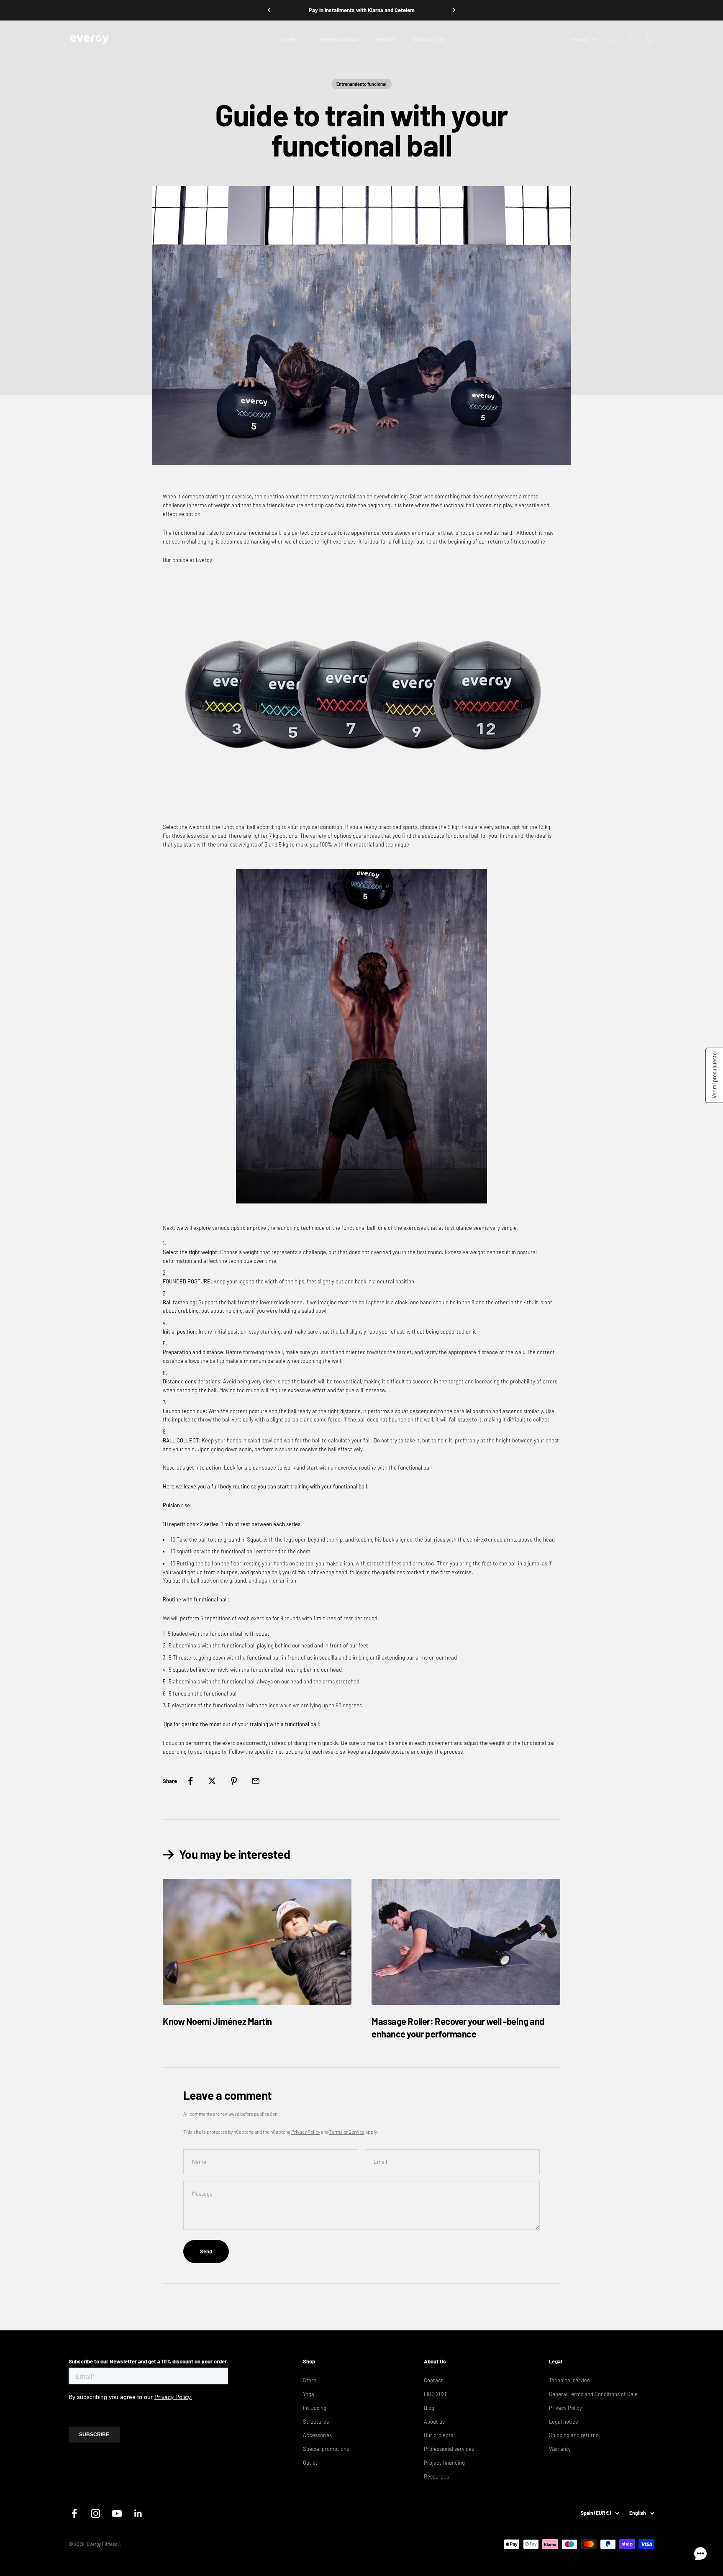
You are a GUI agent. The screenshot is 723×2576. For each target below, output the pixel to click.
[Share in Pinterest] (234, 1781)
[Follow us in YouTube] (117, 2513)
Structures (316, 2422)
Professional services (449, 2449)
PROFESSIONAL (340, 39)
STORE (287, 39)
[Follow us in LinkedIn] (138, 2513)
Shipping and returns (574, 2435)
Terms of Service (347, 2132)
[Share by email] (256, 1781)
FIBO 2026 (436, 2394)
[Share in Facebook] (190, 1781)
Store (310, 2380)
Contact (433, 2380)
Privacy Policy (306, 2132)
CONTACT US (429, 39)
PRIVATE (386, 39)
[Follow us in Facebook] (74, 2513)
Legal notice (564, 2422)
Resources (436, 2476)
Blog (429, 2408)
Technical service (569, 2380)
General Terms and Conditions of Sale (593, 2394)
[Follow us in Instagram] (96, 2513)
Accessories (317, 2435)
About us (434, 2422)
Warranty (560, 2449)
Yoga (309, 2394)
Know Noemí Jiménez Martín (217, 2021)
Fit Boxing (315, 2408)
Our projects (438, 2435)
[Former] (269, 10)
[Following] (454, 10)
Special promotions (326, 2449)
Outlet (310, 2463)
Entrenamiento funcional (361, 84)
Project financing (444, 2463)
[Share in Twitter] (212, 1781)
